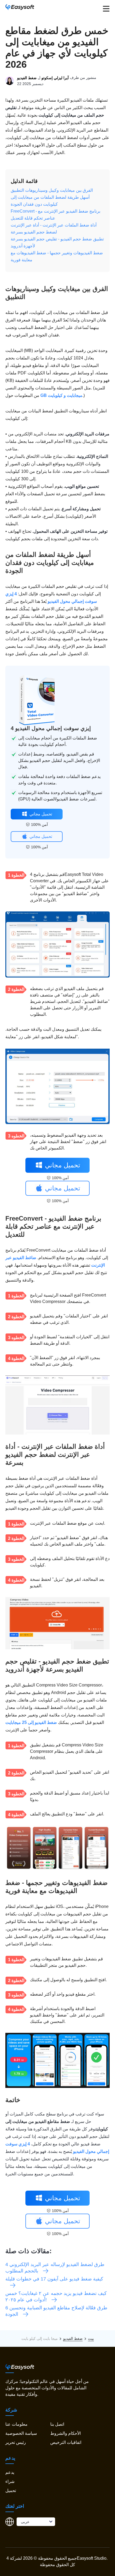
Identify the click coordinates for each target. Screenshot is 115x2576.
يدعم (10, 2472)
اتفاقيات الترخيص (66, 2442)
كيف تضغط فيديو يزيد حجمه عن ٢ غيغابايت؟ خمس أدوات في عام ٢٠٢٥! (56, 2297)
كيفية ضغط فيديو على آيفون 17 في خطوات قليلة (54, 2279)
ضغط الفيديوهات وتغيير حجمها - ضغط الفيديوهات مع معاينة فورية (57, 256)
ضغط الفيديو (27, 78)
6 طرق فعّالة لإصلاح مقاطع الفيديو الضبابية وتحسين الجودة (56, 2311)
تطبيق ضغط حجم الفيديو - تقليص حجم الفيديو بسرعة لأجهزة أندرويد (57, 242)
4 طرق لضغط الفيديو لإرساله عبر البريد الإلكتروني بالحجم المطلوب (55, 2268)
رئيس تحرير (16, 2442)
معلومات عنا (16, 2424)
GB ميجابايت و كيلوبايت (61, 395)
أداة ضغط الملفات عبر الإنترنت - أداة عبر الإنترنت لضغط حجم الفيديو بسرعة (54, 229)
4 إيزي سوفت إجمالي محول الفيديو (51, 728)
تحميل (11, 2491)
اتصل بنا (57, 2424)
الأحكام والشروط (66, 2433)
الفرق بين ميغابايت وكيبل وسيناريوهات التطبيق (52, 190)
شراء (10, 2481)
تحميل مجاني (41, 814)
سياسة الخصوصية (21, 2433)
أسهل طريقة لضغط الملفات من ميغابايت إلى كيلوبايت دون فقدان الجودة (50, 201)
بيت (91, 2339)
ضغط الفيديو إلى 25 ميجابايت (31, 1722)
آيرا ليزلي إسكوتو (55, 78)
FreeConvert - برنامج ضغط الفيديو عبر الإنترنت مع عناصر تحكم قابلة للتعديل (55, 215)
